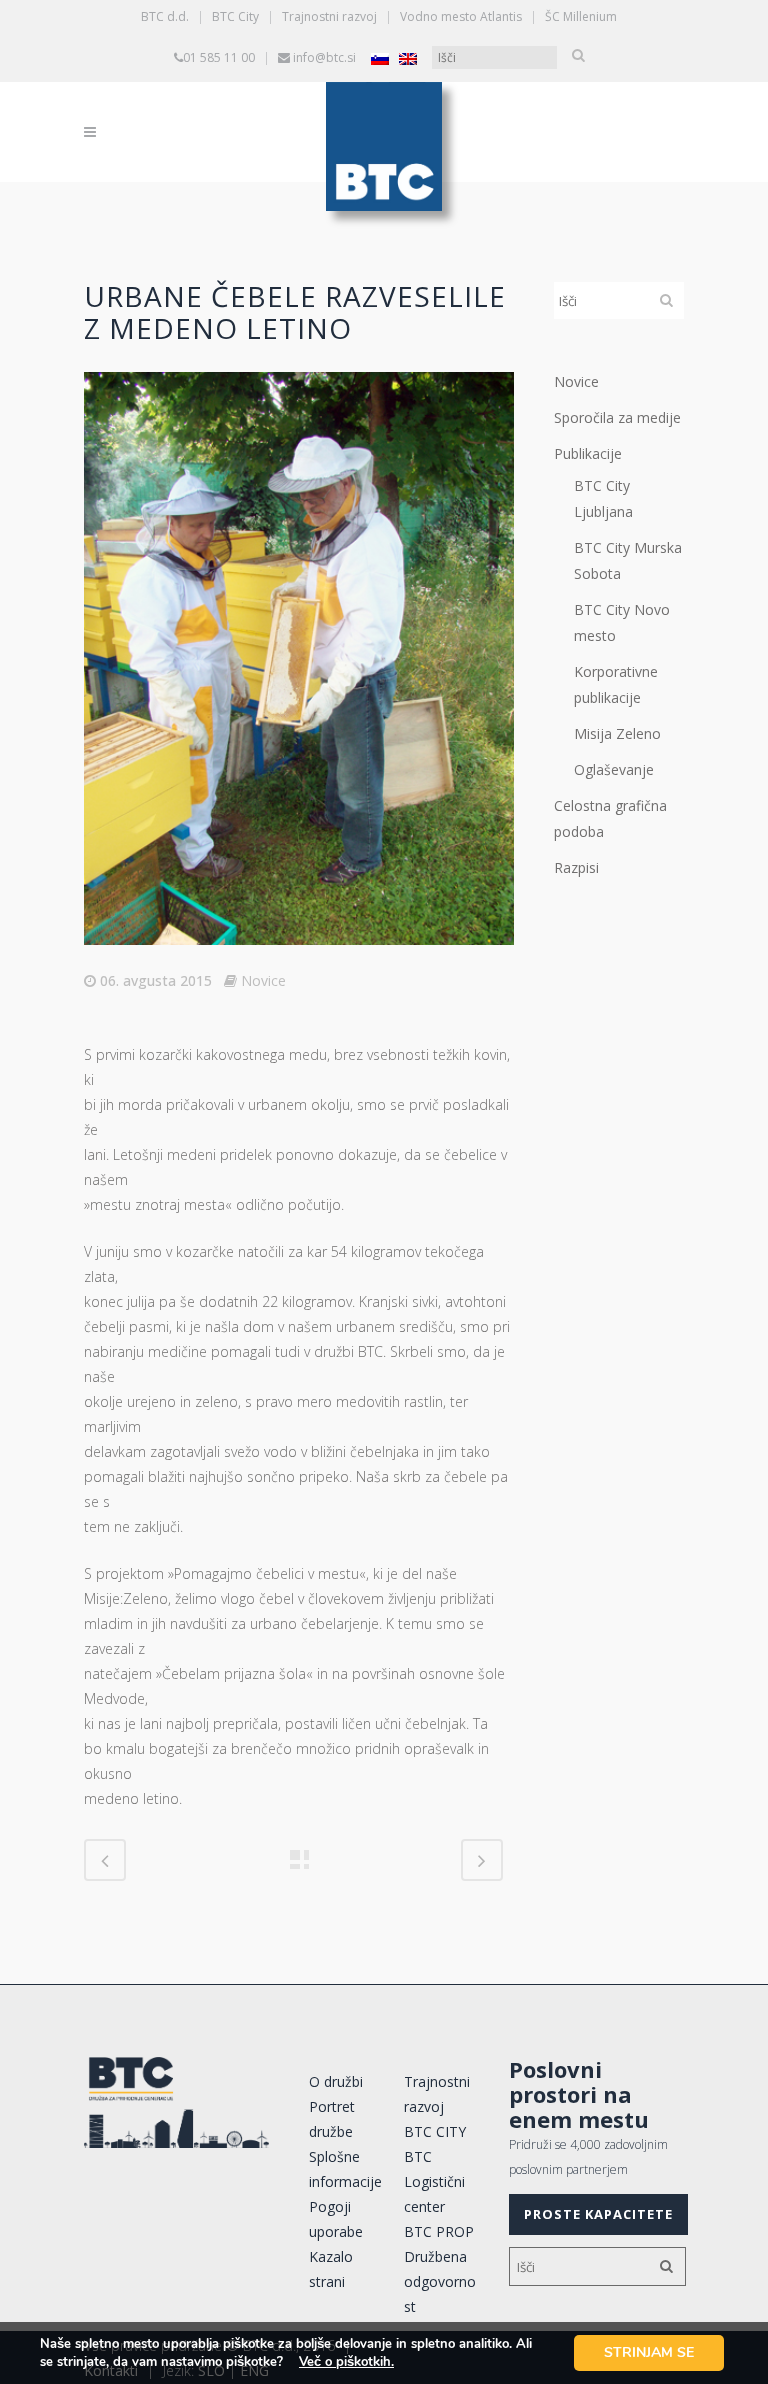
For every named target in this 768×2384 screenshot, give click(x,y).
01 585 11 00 (219, 57)
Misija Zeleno (617, 733)
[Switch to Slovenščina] (380, 58)
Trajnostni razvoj (329, 16)
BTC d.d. (165, 16)
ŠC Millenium (581, 16)
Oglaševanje (614, 769)
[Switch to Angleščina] (408, 58)
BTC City (235, 16)
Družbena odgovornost (440, 2281)
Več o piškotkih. (346, 2362)
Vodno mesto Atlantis (461, 16)
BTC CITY (435, 2131)
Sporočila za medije (617, 417)
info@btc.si (324, 57)
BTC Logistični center (434, 2181)
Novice (263, 980)
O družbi (336, 2081)
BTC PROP (439, 2231)
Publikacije (588, 453)
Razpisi (576, 867)
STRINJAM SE (649, 2352)
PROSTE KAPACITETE (598, 2214)
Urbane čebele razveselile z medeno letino (295, 312)
